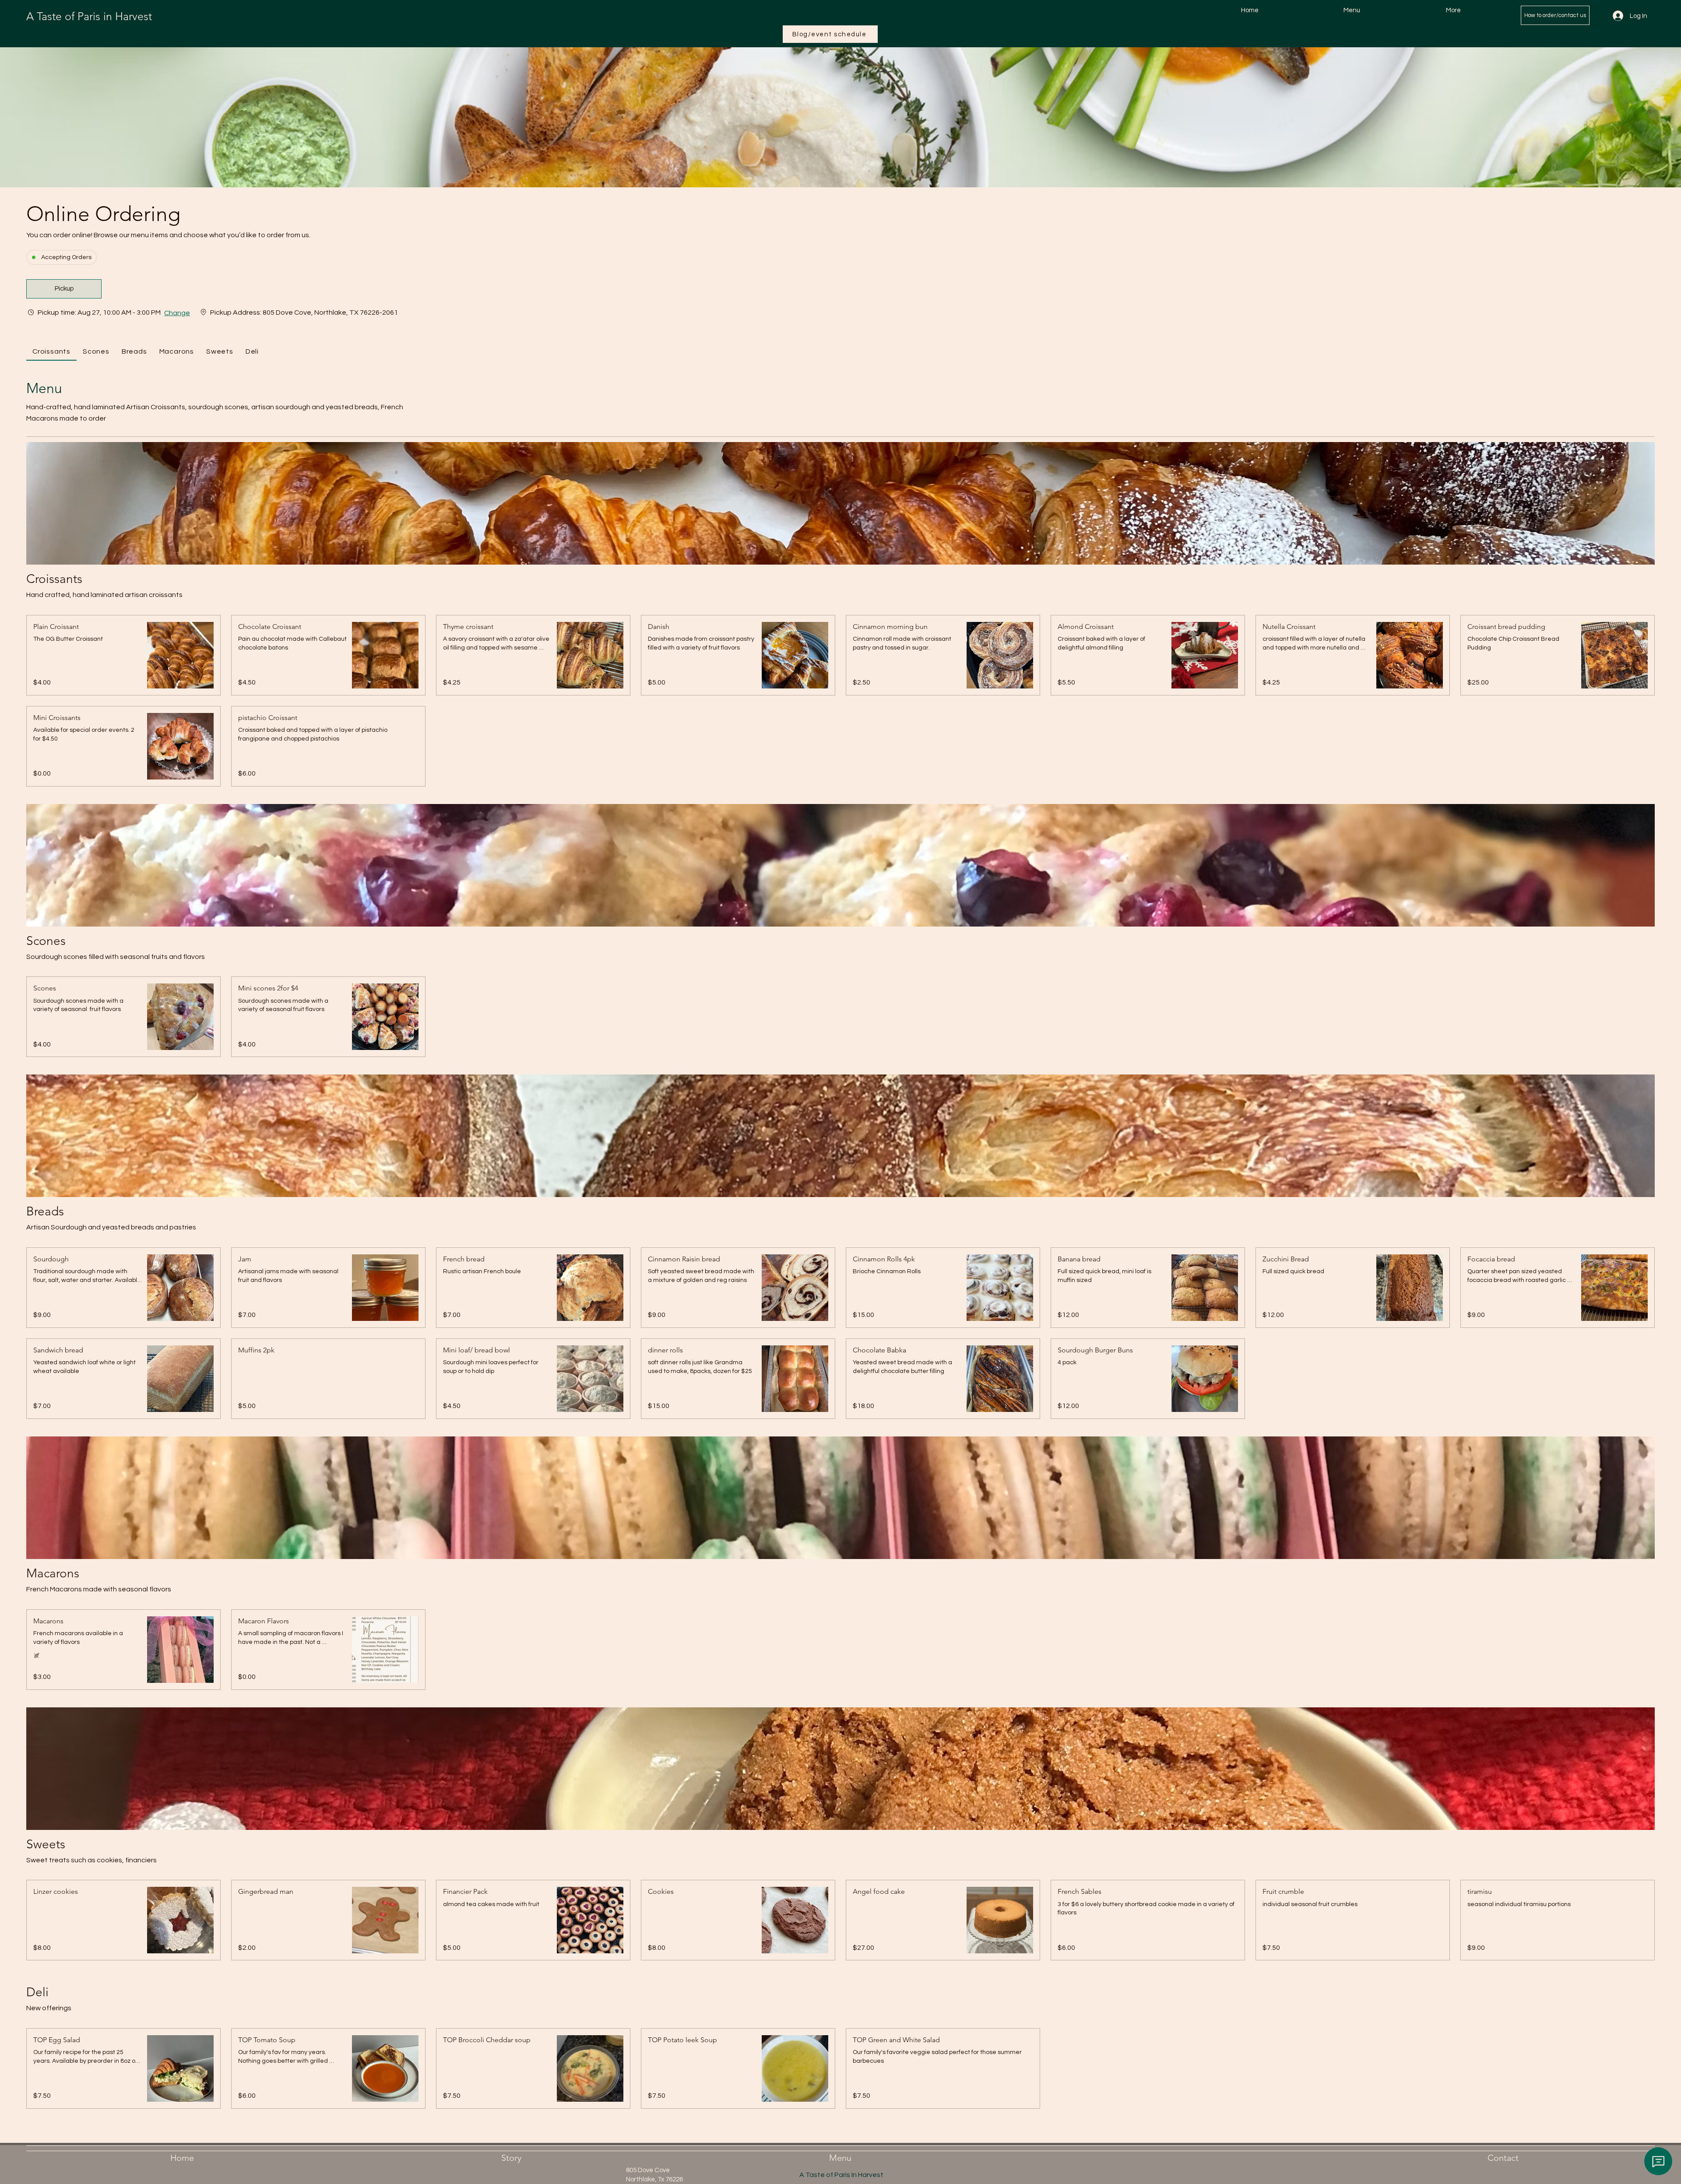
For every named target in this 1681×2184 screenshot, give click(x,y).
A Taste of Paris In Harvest (841, 2175)
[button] (64, 289)
